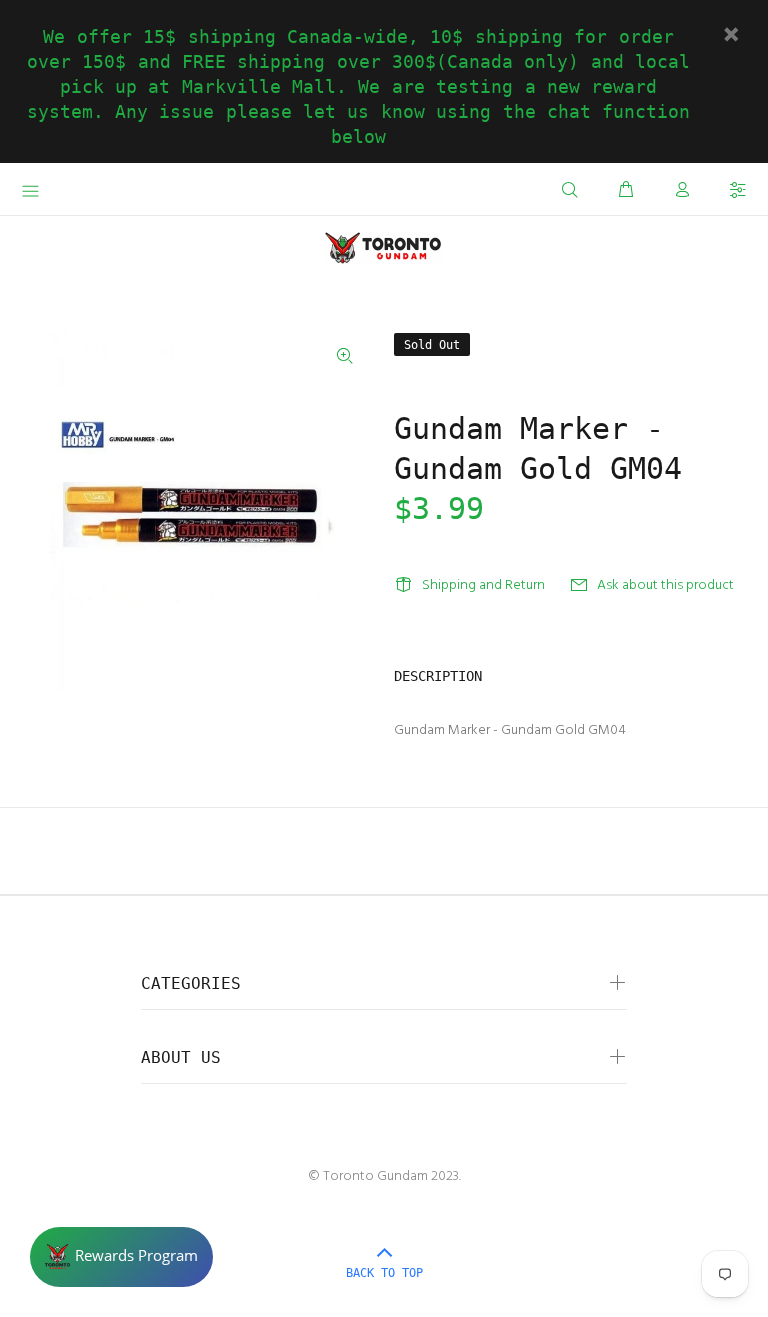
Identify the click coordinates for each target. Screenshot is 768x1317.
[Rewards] (121, 1257)
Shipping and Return (483, 585)
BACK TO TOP (384, 1273)
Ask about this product (665, 585)
